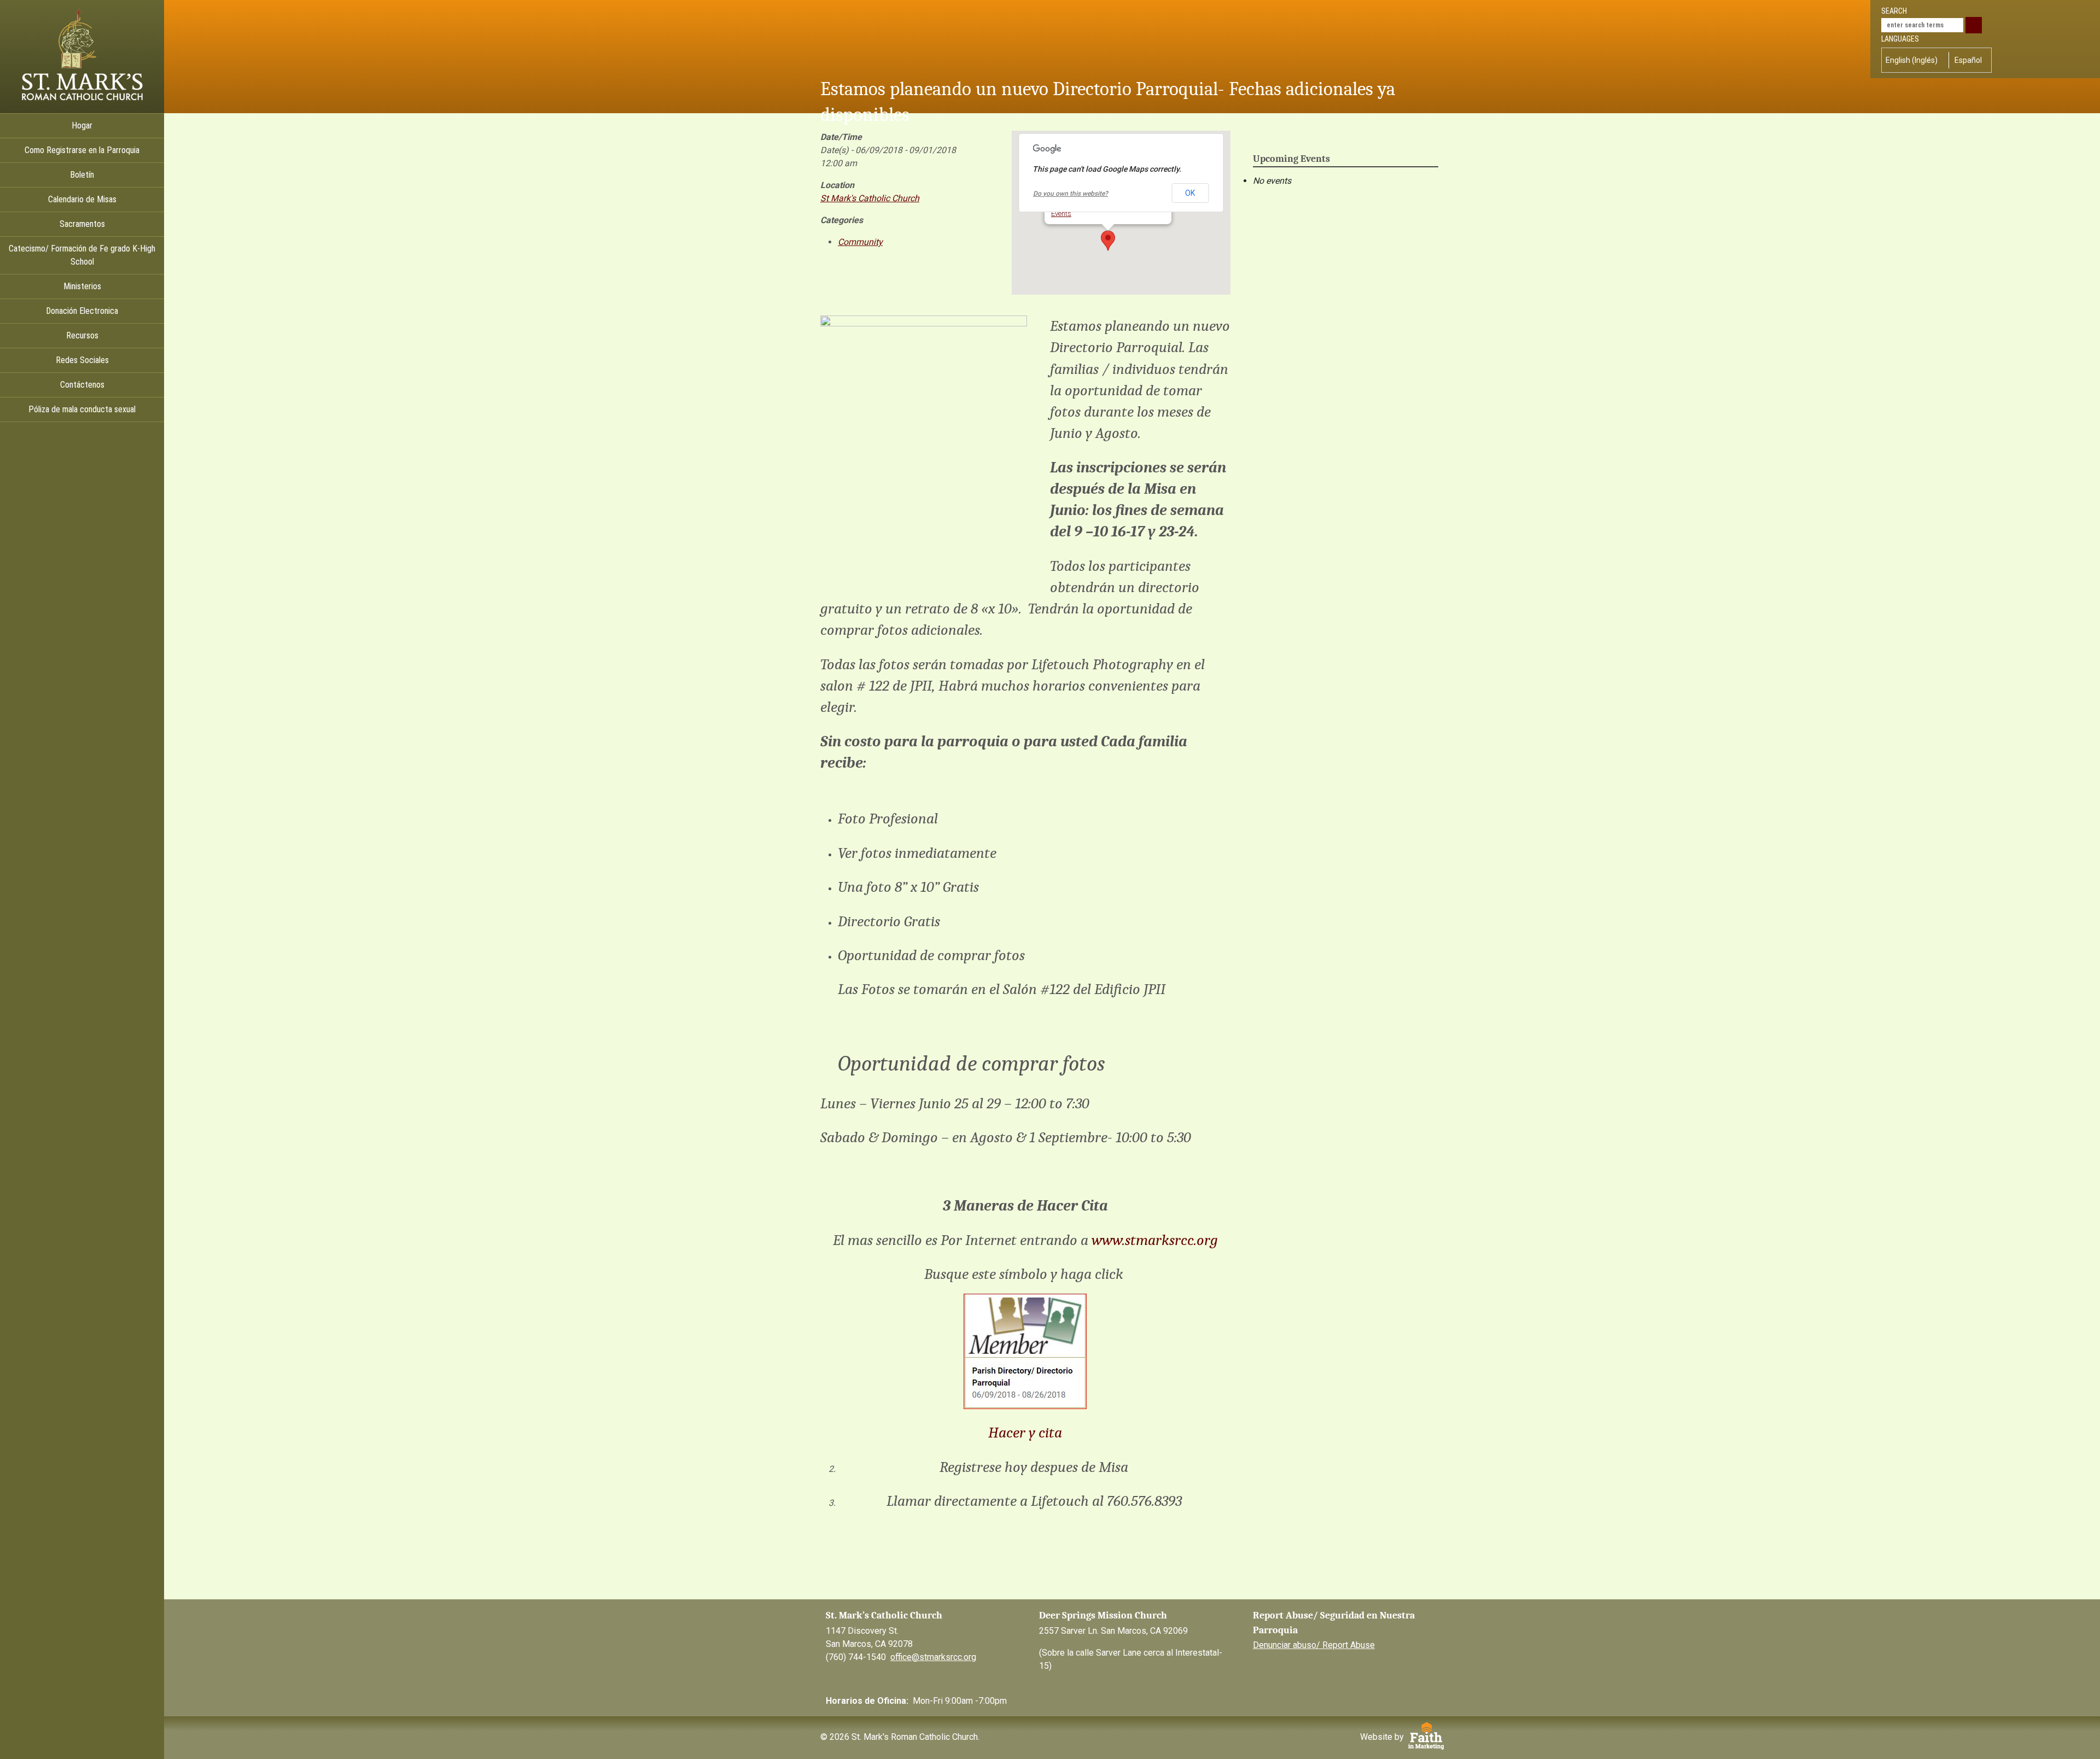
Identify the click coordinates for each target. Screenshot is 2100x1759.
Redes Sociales (82, 360)
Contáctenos (82, 385)
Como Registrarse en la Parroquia (82, 150)
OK (1190, 193)
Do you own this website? (1071, 194)
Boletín (82, 175)
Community (860, 242)
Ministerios (82, 286)
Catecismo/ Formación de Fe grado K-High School (82, 255)
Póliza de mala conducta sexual (82, 409)
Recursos (82, 335)
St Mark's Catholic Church (870, 198)
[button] (1108, 241)
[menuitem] (1914, 60)
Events (1061, 214)
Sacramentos (82, 224)
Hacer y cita (1025, 1433)
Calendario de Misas (82, 199)
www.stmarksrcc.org (1155, 1240)
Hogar (82, 125)
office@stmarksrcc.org (933, 1657)
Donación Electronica (82, 311)
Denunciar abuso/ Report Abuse (1314, 1645)
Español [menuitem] (1968, 60)
